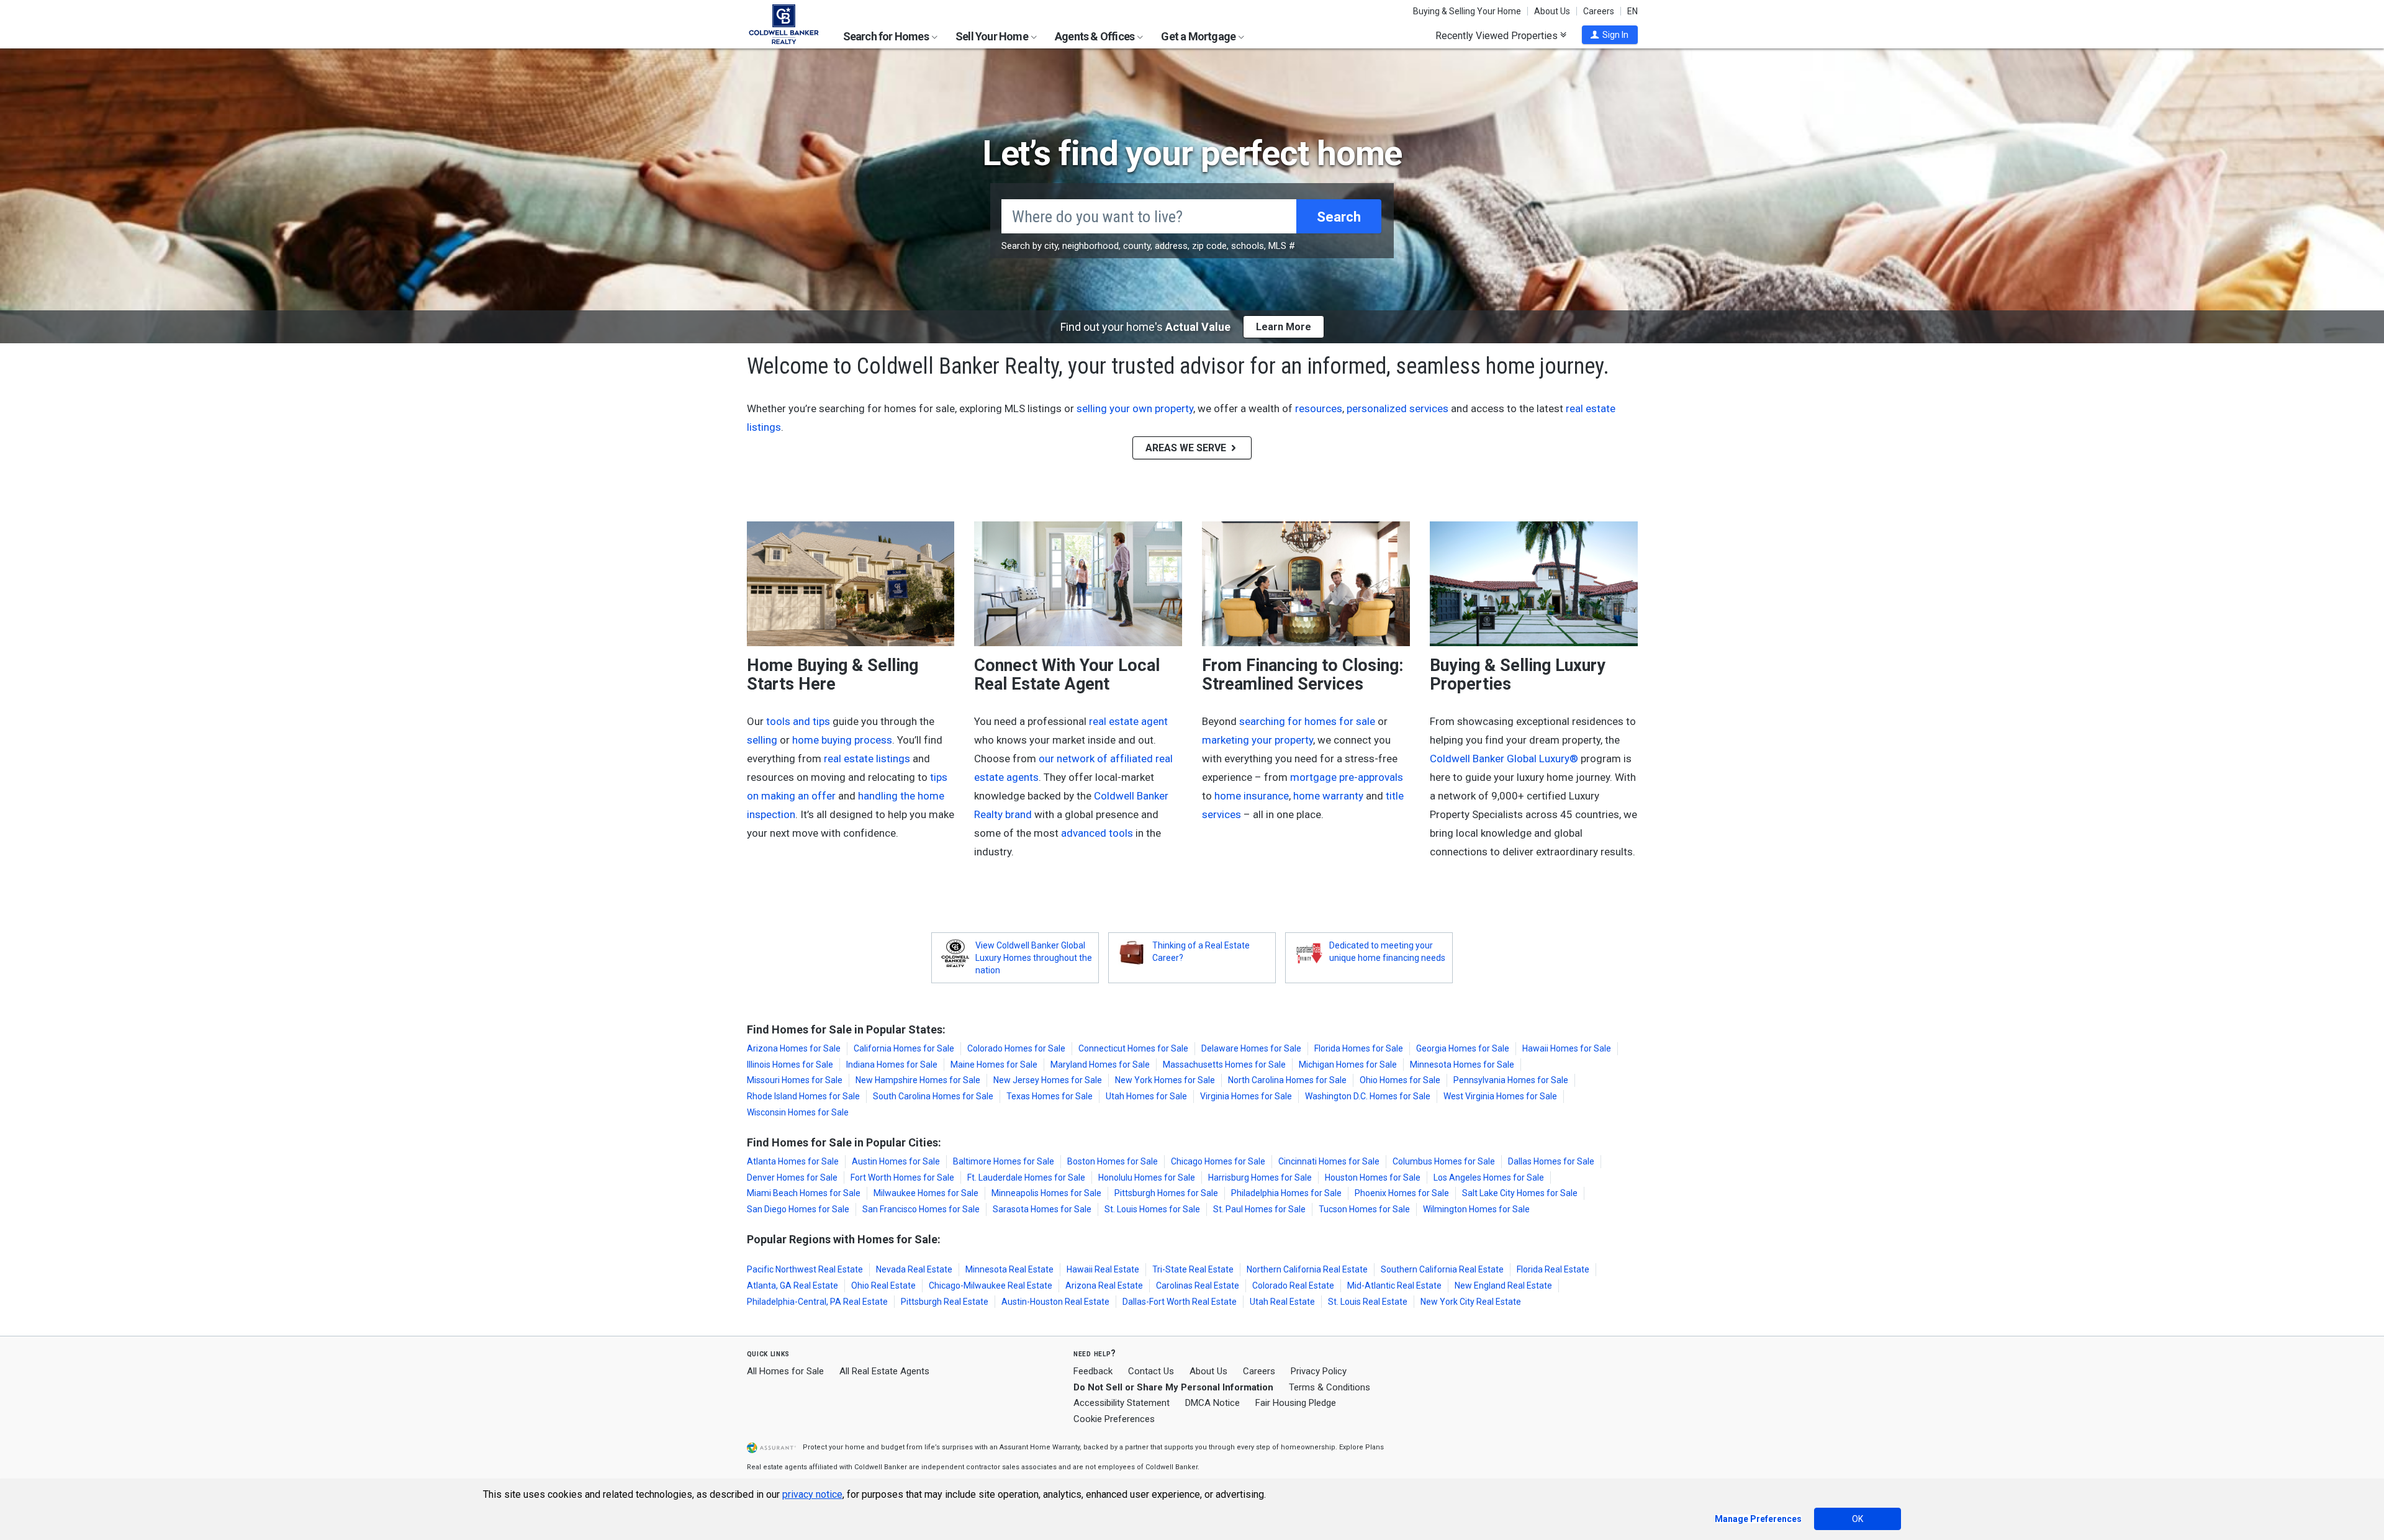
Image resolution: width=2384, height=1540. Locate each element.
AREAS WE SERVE (1187, 448)
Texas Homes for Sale (1050, 1096)
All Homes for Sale (785, 1371)
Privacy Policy (1319, 1371)
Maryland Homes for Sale (1100, 1065)
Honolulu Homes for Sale (1147, 1178)
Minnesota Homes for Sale (1462, 1065)
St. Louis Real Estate (1368, 1302)
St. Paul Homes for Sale (1259, 1209)
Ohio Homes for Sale (1400, 1080)
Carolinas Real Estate (1198, 1286)
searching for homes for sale (1307, 721)
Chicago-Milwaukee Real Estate (991, 1286)
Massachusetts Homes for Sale (1224, 1065)
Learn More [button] (1284, 327)
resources (1319, 408)
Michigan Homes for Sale (1348, 1065)
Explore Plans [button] (1361, 1447)
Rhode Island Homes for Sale (803, 1096)
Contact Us (1151, 1371)
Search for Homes (887, 36)
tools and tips (798, 721)
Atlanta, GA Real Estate (792, 1286)
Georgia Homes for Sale (1463, 1048)
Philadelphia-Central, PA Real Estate (817, 1302)
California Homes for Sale (904, 1048)
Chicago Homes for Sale (1218, 1161)
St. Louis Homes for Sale (1152, 1209)
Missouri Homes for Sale (795, 1080)
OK (1858, 1519)
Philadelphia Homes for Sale (1286, 1193)
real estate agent (1128, 721)
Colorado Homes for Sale (1016, 1048)
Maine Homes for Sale (994, 1065)
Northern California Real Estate (1307, 1269)
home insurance (1252, 796)
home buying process (842, 740)
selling (762, 740)
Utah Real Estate (1282, 1302)
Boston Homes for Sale (1113, 1161)
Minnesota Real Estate (1009, 1269)
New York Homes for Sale (1165, 1080)
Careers (1599, 11)
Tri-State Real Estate (1193, 1269)
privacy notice (812, 1494)
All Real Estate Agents (884, 1371)
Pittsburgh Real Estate (945, 1302)
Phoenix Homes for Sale (1402, 1193)
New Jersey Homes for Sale (1048, 1080)
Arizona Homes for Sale (794, 1048)
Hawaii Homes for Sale (1567, 1048)
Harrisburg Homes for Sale (1260, 1178)
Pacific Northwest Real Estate (805, 1269)
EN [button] (1632, 11)
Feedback (1093, 1371)
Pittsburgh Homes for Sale (1166, 1193)
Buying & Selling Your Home (1467, 11)
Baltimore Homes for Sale (1004, 1161)
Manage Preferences (1758, 1519)
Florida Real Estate (1553, 1269)
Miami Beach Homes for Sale (804, 1193)
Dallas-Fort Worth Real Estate (1180, 1302)
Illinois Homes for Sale (790, 1065)
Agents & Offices (1095, 36)
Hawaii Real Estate (1103, 1269)
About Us (1552, 11)
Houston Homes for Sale (1373, 1178)
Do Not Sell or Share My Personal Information (1173, 1387)
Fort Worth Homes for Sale (902, 1178)
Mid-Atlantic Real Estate (1394, 1286)
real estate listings (867, 759)
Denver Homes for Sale (792, 1178)
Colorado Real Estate (1293, 1286)
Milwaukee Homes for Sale (926, 1193)
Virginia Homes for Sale (1246, 1096)
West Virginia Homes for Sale (1500, 1096)
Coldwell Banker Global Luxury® (1504, 759)
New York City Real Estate (1471, 1302)
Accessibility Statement (1122, 1403)
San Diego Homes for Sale (798, 1209)
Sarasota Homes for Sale (1042, 1209)
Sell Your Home (993, 36)
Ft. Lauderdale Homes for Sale (1026, 1178)
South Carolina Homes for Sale (933, 1096)
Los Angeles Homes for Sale (1489, 1178)
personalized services (1397, 408)
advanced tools (1097, 833)
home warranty (1328, 796)
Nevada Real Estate (914, 1269)
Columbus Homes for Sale (1444, 1161)
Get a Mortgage (1199, 36)
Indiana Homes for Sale (892, 1065)
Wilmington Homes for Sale (1476, 1209)
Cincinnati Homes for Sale (1329, 1161)
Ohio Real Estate (883, 1286)
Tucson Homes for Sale (1364, 1209)
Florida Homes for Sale (1359, 1048)
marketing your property (1257, 740)
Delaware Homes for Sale (1251, 1048)
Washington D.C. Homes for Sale (1368, 1096)
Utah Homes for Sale (1146, 1096)
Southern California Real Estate (1442, 1269)
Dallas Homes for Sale (1551, 1161)
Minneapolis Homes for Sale (1046, 1193)
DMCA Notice (1212, 1403)
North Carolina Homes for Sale (1287, 1080)
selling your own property (1135, 408)
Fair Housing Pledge (1296, 1403)
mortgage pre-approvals (1347, 777)
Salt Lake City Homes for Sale (1520, 1193)
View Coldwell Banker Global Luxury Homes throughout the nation (1034, 958)
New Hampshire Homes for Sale (918, 1080)
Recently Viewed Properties (1498, 35)
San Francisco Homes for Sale (921, 1209)
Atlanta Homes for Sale (793, 1161)
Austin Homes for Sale (896, 1161)
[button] (1610, 35)
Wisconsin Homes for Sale (798, 1112)
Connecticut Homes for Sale (1133, 1048)
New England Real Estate (1503, 1286)
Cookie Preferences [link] (1114, 1419)
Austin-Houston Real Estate (1055, 1302)
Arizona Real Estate (1104, 1286)
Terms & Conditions (1330, 1387)
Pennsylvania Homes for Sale (1511, 1080)
